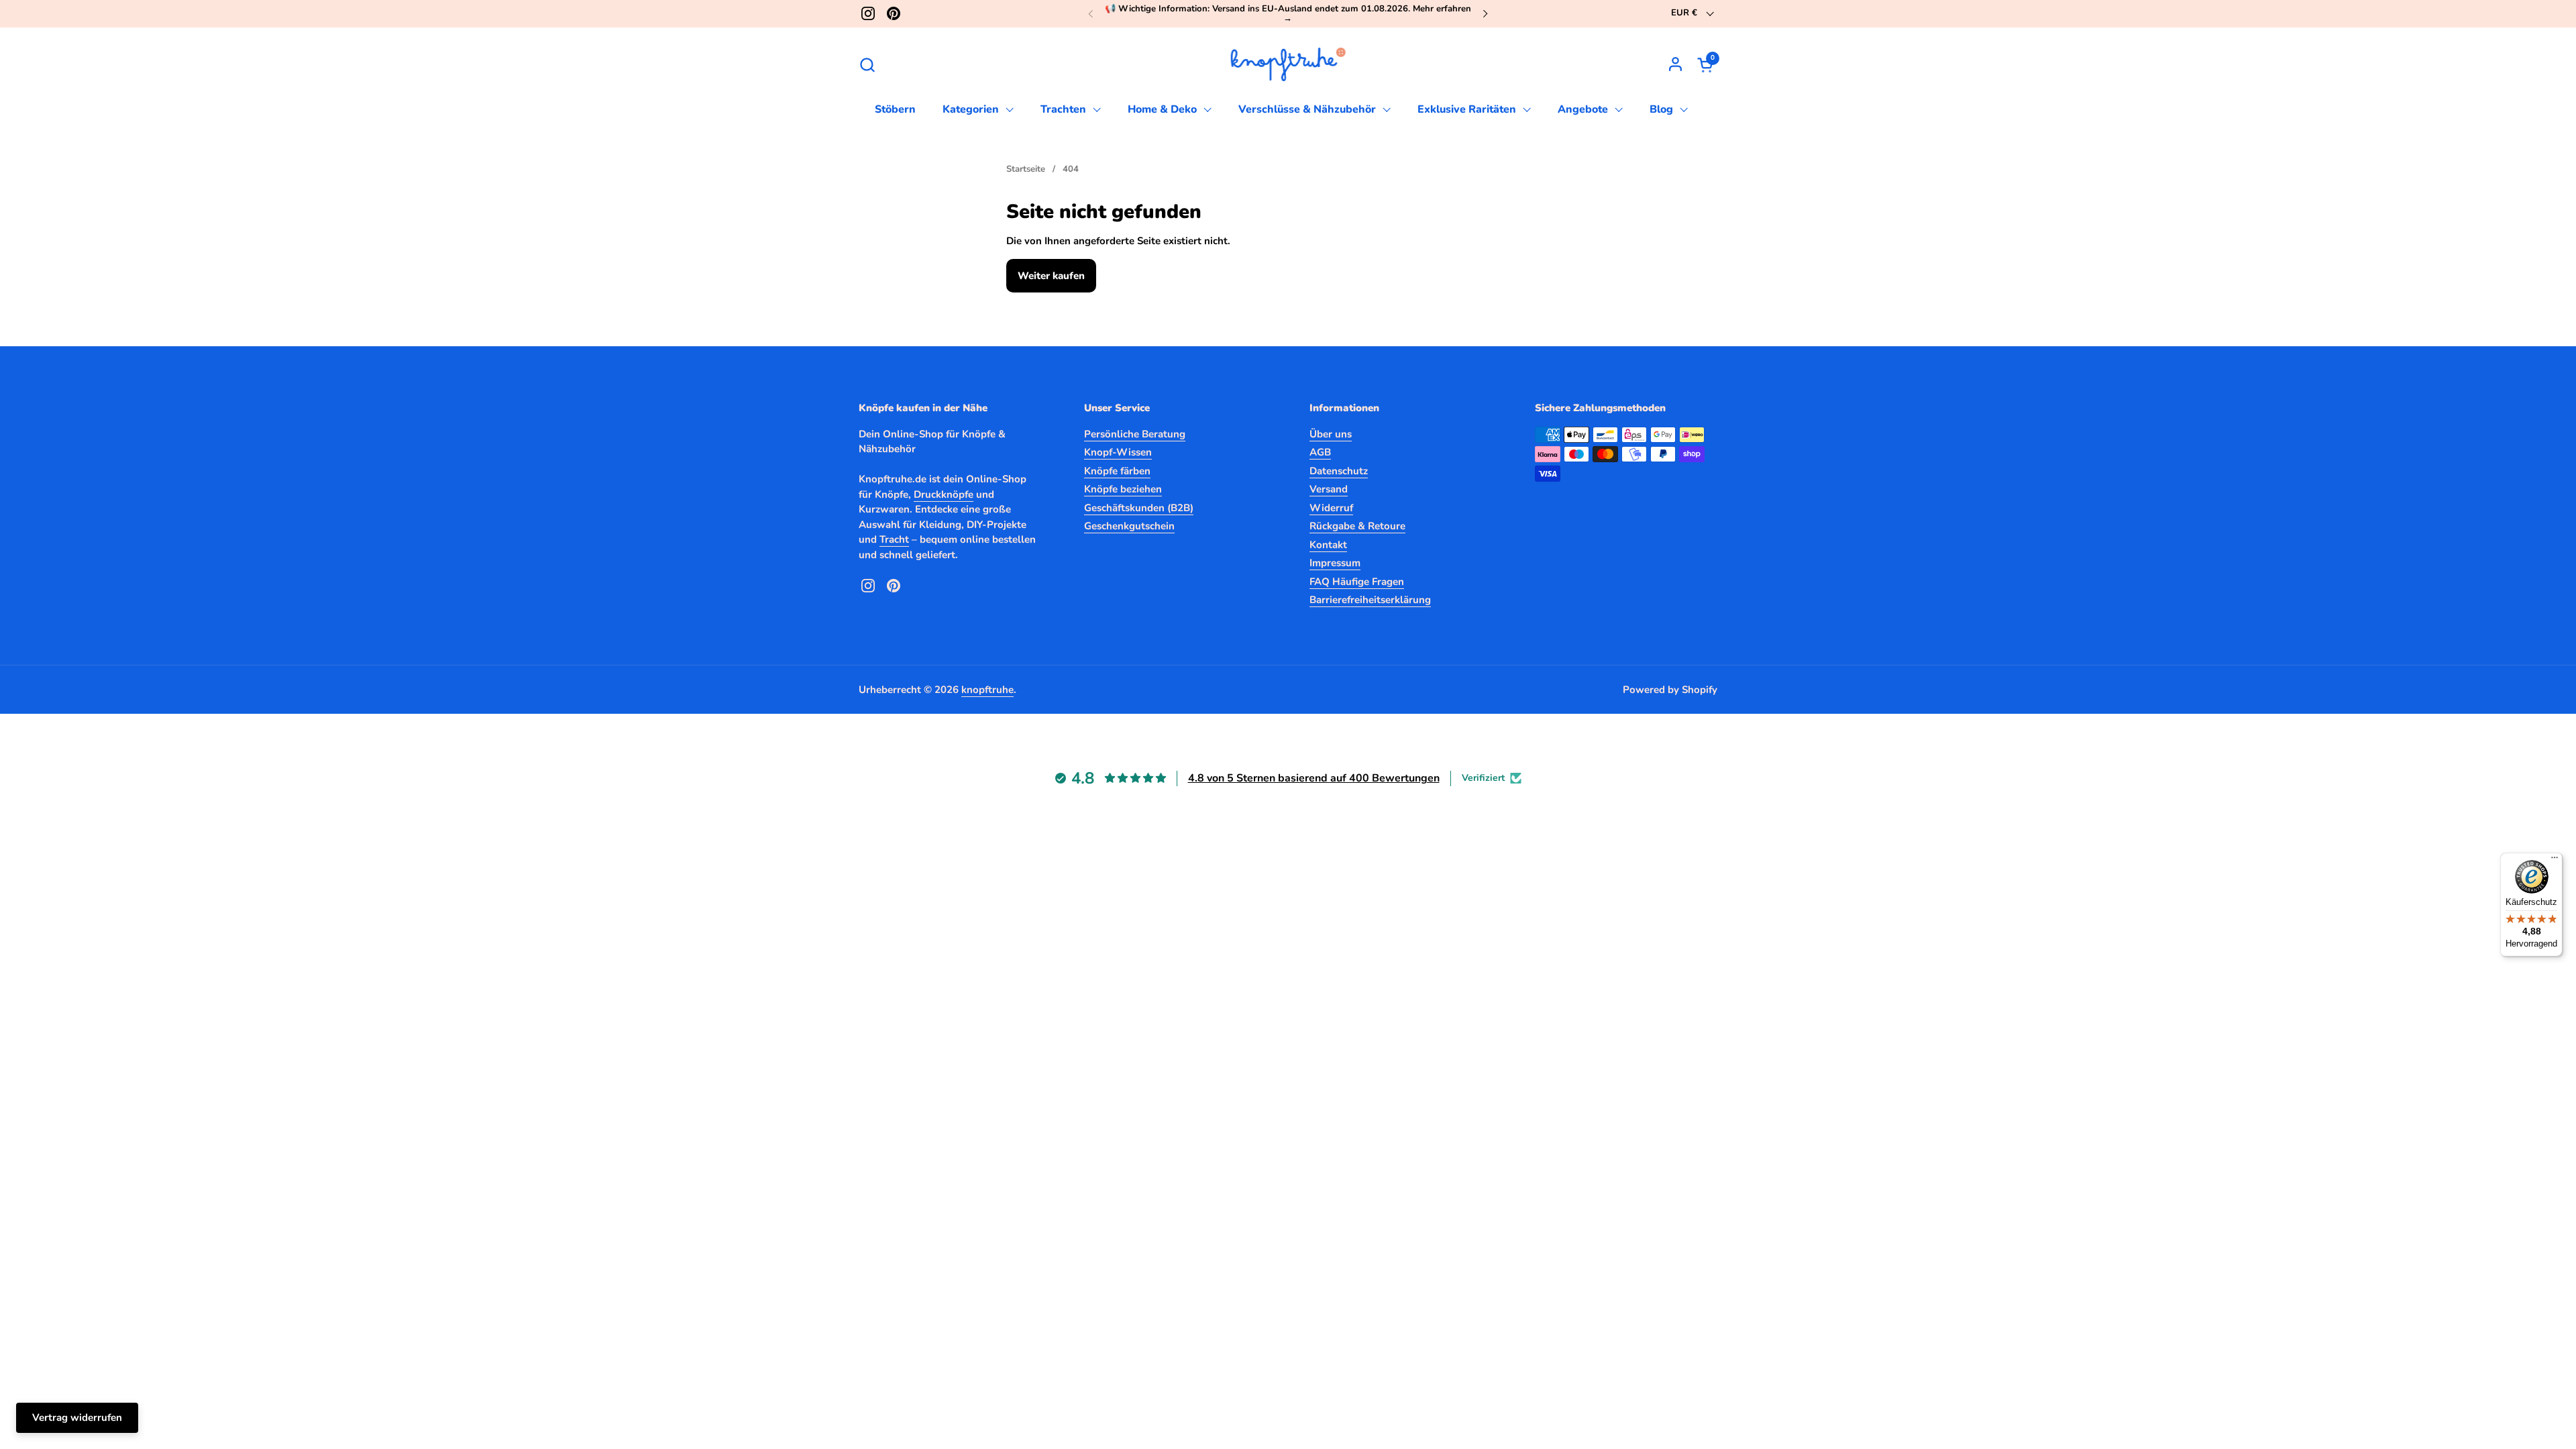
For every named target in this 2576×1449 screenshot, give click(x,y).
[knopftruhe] (1288, 64)
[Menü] (2555, 861)
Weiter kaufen (1051, 276)
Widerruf (1331, 508)
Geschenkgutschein (1129, 526)
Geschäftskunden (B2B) (1139, 508)
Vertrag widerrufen (77, 1417)
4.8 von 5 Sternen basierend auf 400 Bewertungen (1314, 778)
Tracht (894, 539)
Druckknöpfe (944, 494)
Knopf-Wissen (1118, 452)
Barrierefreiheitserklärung (1370, 600)
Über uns (1331, 434)
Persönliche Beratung (1135, 434)
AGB (1320, 452)
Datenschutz (1339, 471)
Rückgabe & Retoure (1357, 526)
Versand (1329, 489)
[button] (867, 65)
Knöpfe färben (1117, 471)
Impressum (1335, 563)
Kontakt (1328, 545)
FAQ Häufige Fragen (1357, 582)
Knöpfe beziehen (1123, 489)
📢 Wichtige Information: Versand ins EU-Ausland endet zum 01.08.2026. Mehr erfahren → (1288, 14)
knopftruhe (987, 690)
